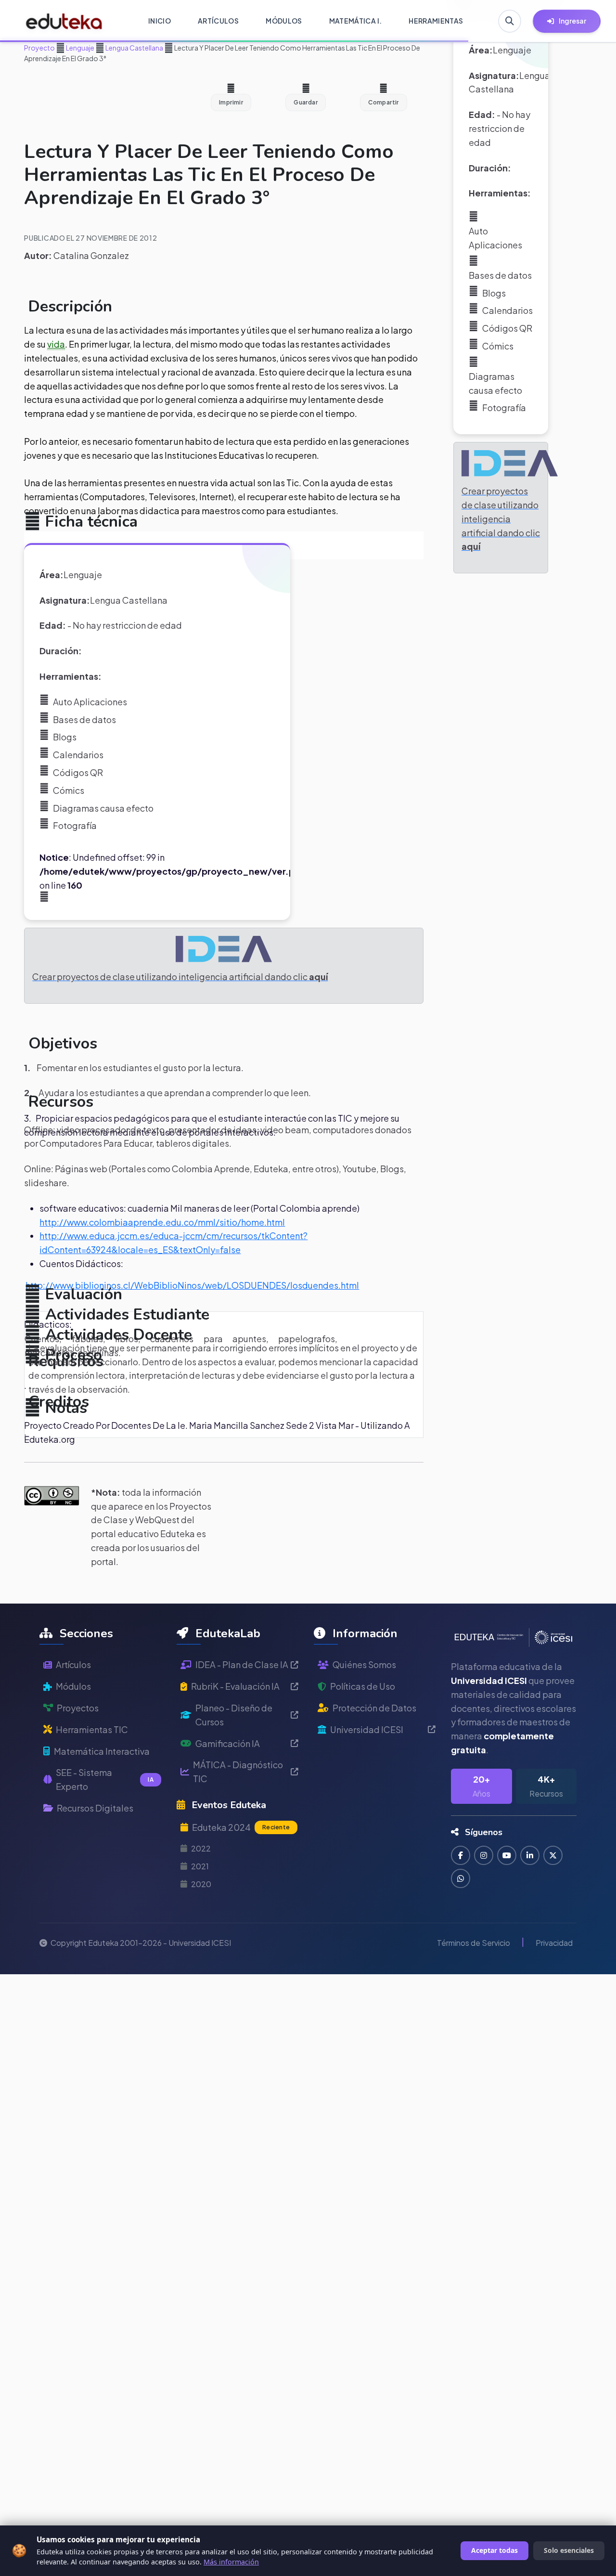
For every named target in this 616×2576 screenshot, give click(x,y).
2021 (200, 1866)
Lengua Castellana (134, 48)
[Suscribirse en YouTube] (507, 1855)
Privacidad (554, 1943)
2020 (201, 1884)
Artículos (73, 1664)
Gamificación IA (228, 1743)
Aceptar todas (494, 2550)
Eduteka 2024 (241, 1827)
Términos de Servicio (474, 1943)
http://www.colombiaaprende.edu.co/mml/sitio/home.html (162, 1222)
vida (56, 344)
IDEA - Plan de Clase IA (242, 1664)
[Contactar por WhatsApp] (461, 1878)
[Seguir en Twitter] (553, 1855)
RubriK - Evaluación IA (235, 1686)
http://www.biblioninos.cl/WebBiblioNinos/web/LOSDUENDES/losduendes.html (192, 1285)
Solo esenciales (569, 2550)
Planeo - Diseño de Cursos (234, 1715)
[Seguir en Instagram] (484, 1855)
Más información (231, 2562)
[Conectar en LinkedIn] (530, 1855)
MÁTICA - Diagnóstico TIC (238, 1772)
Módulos (73, 1686)
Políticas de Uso (363, 1686)
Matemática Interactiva (102, 1751)
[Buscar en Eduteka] (510, 21)
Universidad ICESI (367, 1729)
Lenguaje (80, 48)
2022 (201, 1848)
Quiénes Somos (364, 1664)
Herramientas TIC (92, 1729)
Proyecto (39, 48)
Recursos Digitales (95, 1808)
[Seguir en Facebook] (461, 1855)
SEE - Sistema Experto (105, 1779)
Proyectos (78, 1708)
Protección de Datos (374, 1708)
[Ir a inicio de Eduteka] (64, 21)
